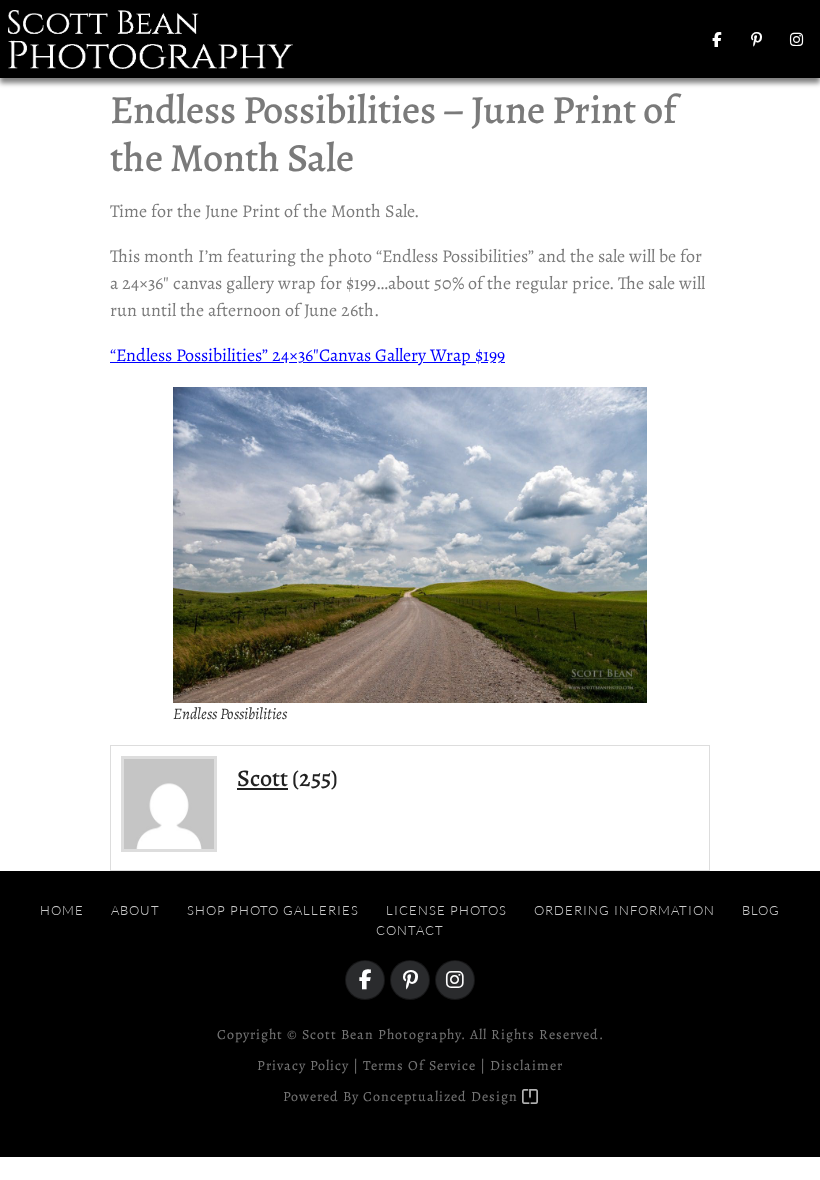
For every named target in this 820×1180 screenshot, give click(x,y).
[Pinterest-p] (757, 39)
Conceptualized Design (442, 1096)
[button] (612, 39)
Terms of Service (419, 1065)
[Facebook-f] (717, 39)
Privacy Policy (303, 1065)
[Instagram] (797, 39)
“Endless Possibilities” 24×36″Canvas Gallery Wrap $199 (307, 355)
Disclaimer (526, 1065)
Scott (262, 778)
